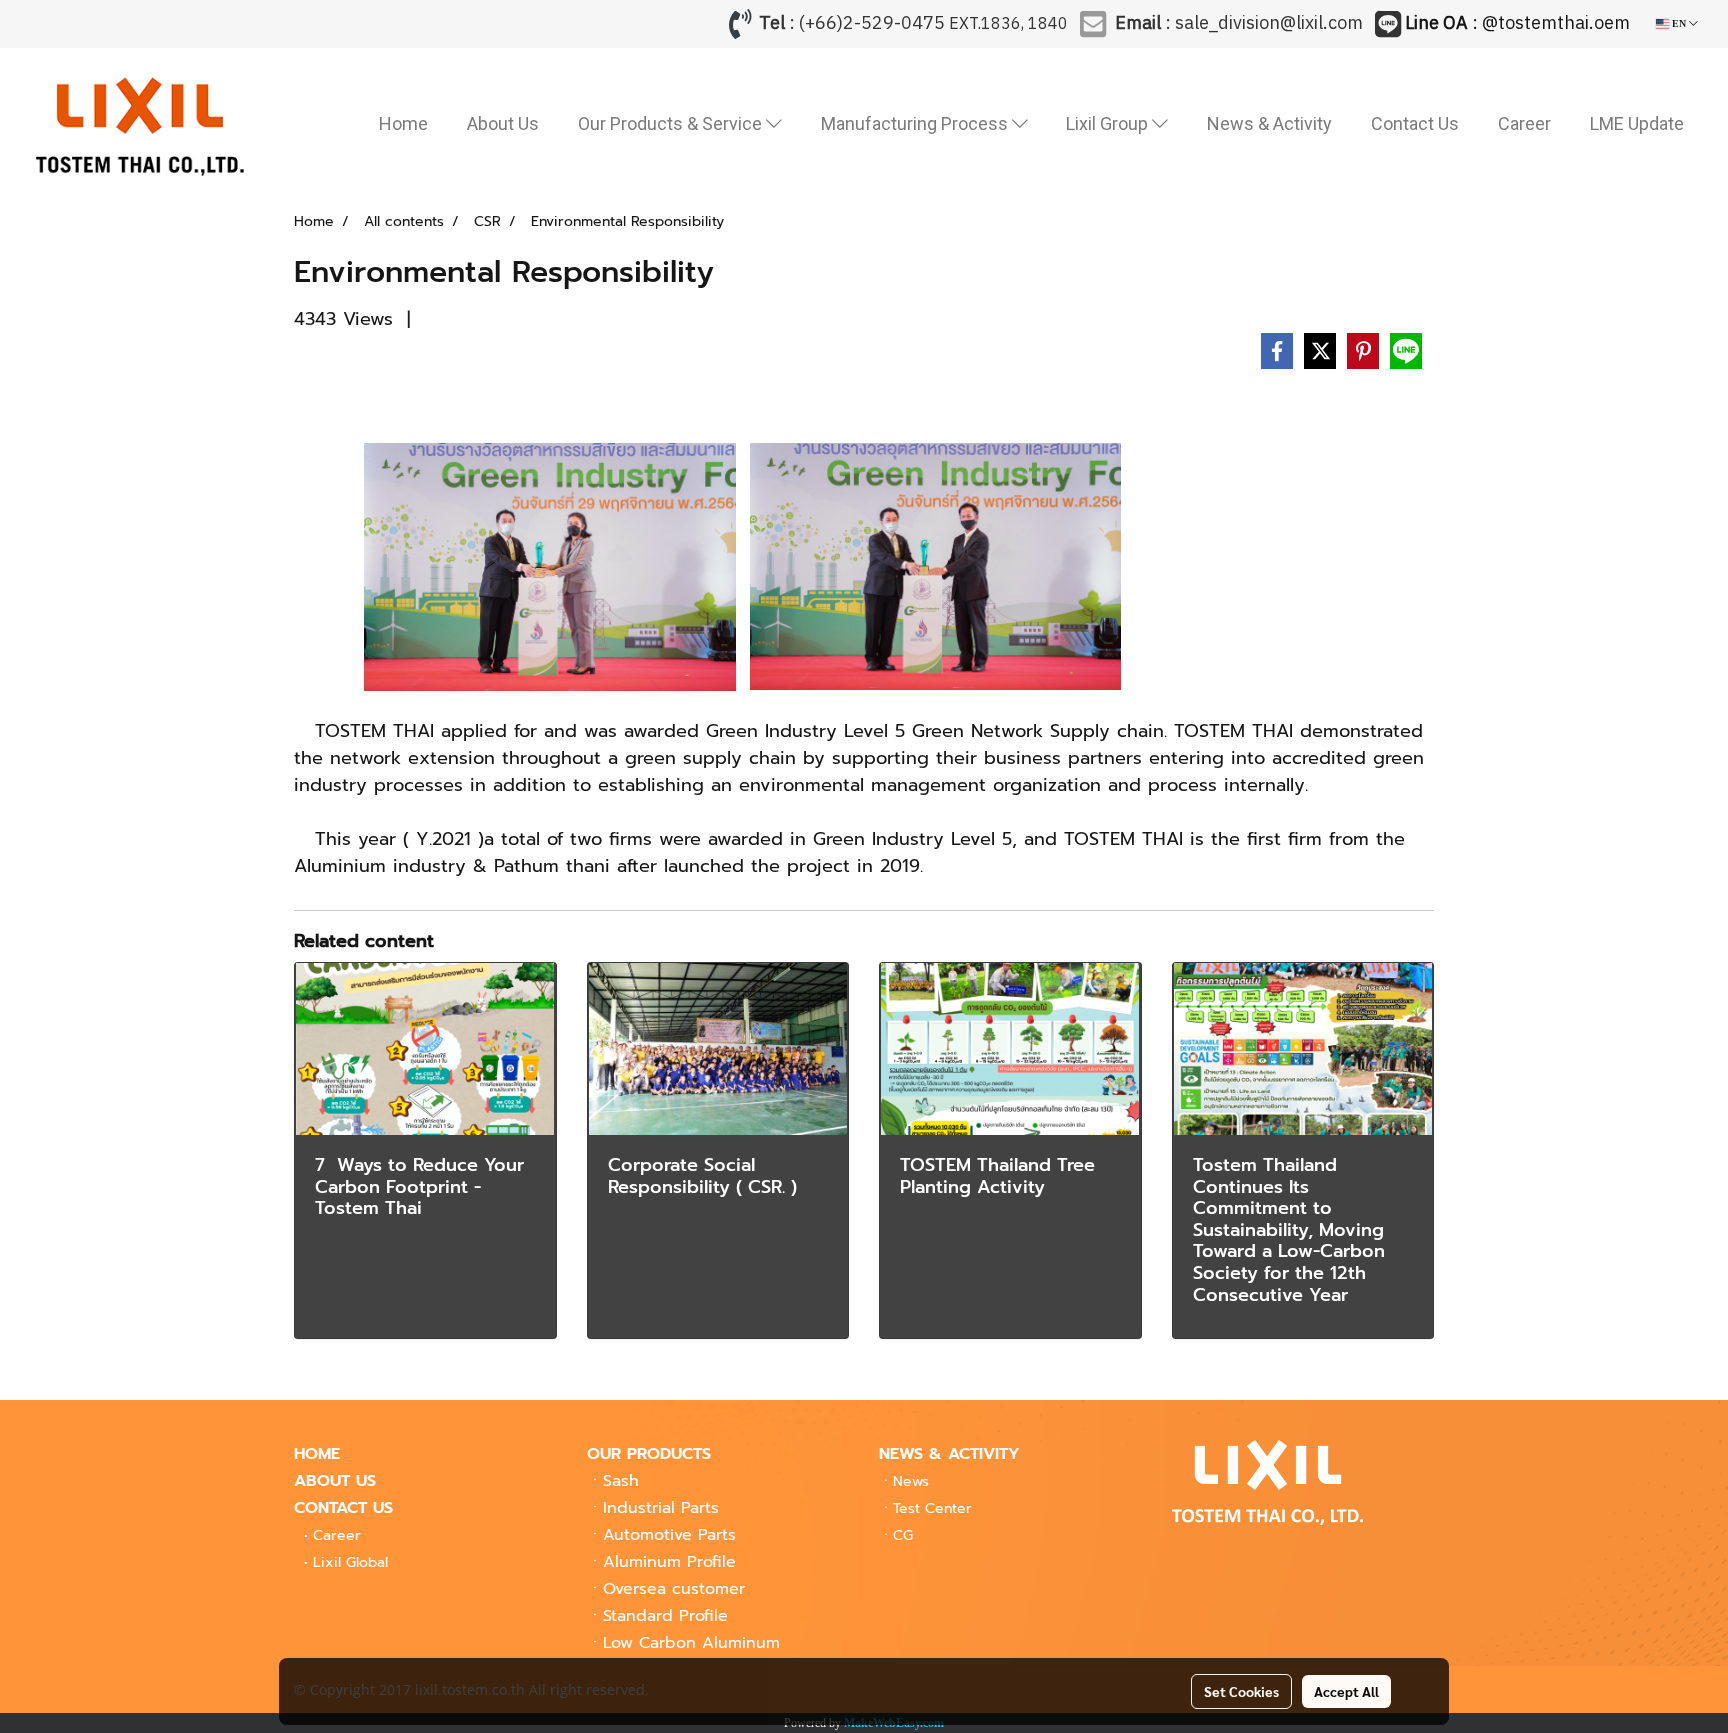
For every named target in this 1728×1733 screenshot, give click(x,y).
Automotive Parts (669, 1535)
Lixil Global (350, 1562)
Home (403, 123)
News (911, 1481)
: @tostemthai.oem (1519, 24)
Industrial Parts (661, 1508)
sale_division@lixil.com (1269, 24)
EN (1679, 23)
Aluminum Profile (669, 1562)
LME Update (1637, 123)
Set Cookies (1241, 1691)
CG (903, 1535)
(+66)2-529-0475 (872, 24)
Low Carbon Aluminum (691, 1643)
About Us (503, 123)
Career (1524, 123)
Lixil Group (1109, 123)
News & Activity (1269, 123)
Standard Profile (665, 1616)
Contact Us (1415, 123)
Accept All (1346, 1691)
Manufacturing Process (916, 123)
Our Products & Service (672, 123)
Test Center (932, 1508)
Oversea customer (674, 1589)
